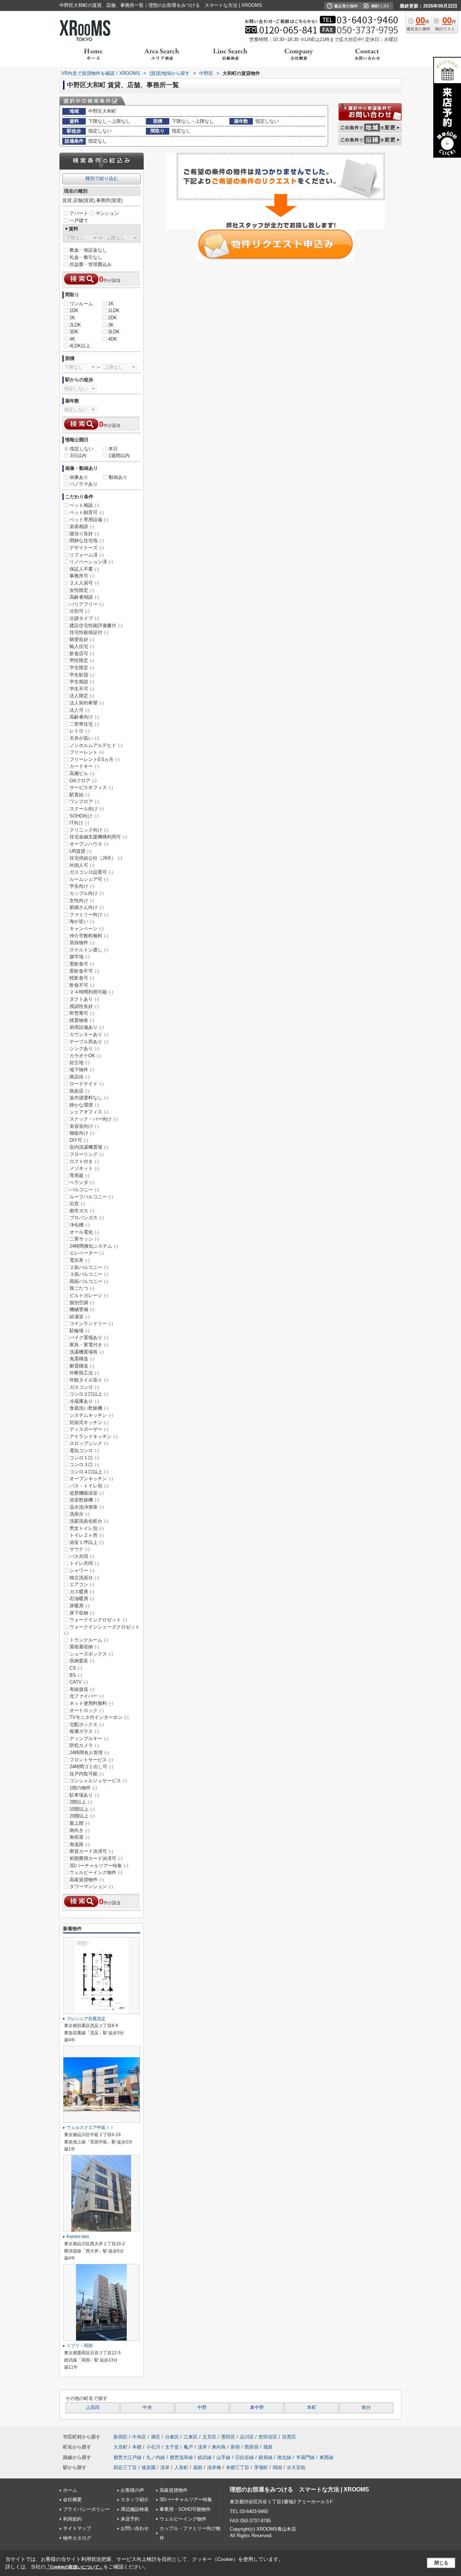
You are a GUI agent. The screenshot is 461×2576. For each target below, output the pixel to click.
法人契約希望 (87, 703)
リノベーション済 (91, 562)
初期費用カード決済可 (96, 1858)
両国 (277, 2467)
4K (72, 339)
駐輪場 (80, 1331)
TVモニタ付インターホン (99, 1717)
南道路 (80, 1844)
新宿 (235, 2447)
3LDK (114, 332)
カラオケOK (85, 1056)
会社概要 (72, 2500)
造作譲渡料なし (89, 1098)
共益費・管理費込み (91, 264)
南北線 (284, 2457)
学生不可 (82, 689)
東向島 (219, 2447)
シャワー (82, 1570)
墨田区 (228, 2437)
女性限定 (82, 590)
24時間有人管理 (89, 1753)
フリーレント (87, 752)
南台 (366, 2408)
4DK (113, 339)
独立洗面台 (84, 1578)
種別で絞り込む (102, 178)
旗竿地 (80, 957)
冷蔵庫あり (84, 1401)
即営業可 (82, 1013)
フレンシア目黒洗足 (86, 2019)
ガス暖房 (82, 1592)
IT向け (79, 823)
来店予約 (130, 2519)
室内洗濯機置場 (89, 1147)
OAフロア (83, 781)
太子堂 (172, 2447)
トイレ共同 (84, 1563)
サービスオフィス (91, 787)
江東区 (191, 2437)
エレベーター (87, 1253)
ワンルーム (81, 304)
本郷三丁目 (238, 2467)
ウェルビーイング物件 (96, 1872)
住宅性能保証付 (89, 632)
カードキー (84, 766)
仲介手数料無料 (89, 936)
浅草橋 (214, 2467)
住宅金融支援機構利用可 (98, 837)
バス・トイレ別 (89, 1486)
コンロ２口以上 (89, 1394)
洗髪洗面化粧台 (89, 1521)
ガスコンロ (84, 1387)
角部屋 (80, 1837)
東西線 (326, 2457)
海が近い (82, 921)
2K (72, 318)
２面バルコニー (89, 1267)
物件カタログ (77, 2538)
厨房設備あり (87, 1027)
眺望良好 (82, 640)
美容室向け (84, 1126)
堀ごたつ (82, 1288)
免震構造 (82, 1359)
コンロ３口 (84, 1465)
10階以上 (82, 1809)
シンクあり (84, 1048)
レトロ (80, 731)
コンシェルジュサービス (98, 1781)
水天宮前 (296, 2467)
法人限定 (82, 696)
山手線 (223, 2457)
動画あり (118, 477)
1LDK (114, 310)
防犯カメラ (84, 1745)
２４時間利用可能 (91, 992)
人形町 (181, 2467)
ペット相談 (84, 505)
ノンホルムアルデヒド (96, 745)
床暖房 (80, 1606)
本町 (312, 2408)
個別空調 (82, 1303)
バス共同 (82, 1556)
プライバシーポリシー (86, 2509)
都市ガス (82, 1211)
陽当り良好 (84, 534)
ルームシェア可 (89, 879)
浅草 (202, 2447)
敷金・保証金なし (88, 250)
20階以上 (82, 1816)
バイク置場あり (89, 1337)
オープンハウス (89, 844)
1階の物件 (83, 1788)
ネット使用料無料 (91, 1703)
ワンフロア (84, 801)
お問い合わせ (135, 2528)
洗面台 (80, 1514)
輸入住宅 (82, 646)
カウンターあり (89, 1034)
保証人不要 (84, 569)
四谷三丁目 (125, 2467)
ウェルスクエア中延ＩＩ (90, 2127)
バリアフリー (87, 604)
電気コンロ (84, 1451)
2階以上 (81, 1802)
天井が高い (84, 738)
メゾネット (84, 1168)
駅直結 (80, 795)
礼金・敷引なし (86, 257)
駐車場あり (84, 1795)
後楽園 (149, 2467)
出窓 (77, 1204)
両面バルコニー (89, 1281)
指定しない (82, 449)
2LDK (75, 325)
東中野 (257, 2408)
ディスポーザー (89, 1429)
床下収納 (82, 1613)
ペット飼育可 (87, 512)
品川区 (247, 2437)
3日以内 (78, 456)
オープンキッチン (91, 1479)
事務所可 (82, 576)
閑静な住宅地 (87, 541)
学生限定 (82, 668)
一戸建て (79, 220)
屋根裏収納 (84, 1647)
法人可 (80, 710)
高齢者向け (84, 717)
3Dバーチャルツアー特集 (99, 1866)
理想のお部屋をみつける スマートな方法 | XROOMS (299, 2489)
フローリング (87, 1154)
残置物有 (82, 1020)
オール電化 (84, 1232)
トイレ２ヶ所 (87, 1535)
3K (111, 325)
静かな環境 (84, 1105)
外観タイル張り (89, 1380)
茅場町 (261, 2467)
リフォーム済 (87, 555)
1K (111, 304)
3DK (74, 332)
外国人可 (82, 865)
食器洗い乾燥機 (89, 1408)
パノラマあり (84, 484)
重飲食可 (82, 964)
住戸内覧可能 (87, 1774)
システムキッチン (91, 1415)
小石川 (153, 2447)
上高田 (93, 2408)
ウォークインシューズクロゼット (102, 1630)
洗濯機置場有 (87, 1352)
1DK (74, 310)
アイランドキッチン (94, 1436)
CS (76, 1668)
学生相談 (82, 682)
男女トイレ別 (87, 1528)
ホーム (70, 2490)
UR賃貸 (80, 851)
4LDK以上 (80, 346)
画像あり (79, 477)
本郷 (137, 2447)
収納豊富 (82, 1661)
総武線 (205, 2457)
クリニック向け (89, 830)
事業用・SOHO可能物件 (185, 2509)
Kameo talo (78, 2237)
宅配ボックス (87, 1724)
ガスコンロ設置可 (91, 872)
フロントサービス (91, 1760)
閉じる (441, 2563)
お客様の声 (132, 2490)
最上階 (80, 1823)
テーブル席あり (89, 1042)
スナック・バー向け (94, 1119)
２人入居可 (84, 583)
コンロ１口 (84, 1458)
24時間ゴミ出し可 (91, 1767)
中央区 (139, 2437)
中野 (202, 2408)
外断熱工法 (84, 1373)
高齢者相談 (84, 597)
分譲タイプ (84, 618)
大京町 (120, 2447)
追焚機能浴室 (87, 1493)
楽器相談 (82, 526)
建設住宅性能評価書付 (96, 625)
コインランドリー (91, 1323)
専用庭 (80, 1176)
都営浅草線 (181, 2457)
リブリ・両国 (80, 2346)
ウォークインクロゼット (98, 1620)
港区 (156, 2437)
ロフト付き (84, 1161)
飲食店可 (82, 654)
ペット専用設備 (89, 520)
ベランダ (82, 1182)
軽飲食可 (82, 978)
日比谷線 (245, 2457)
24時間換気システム (94, 1246)
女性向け (82, 900)
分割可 (80, 611)
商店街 (80, 1077)
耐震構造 (82, 1366)
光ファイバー (87, 1696)
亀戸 (188, 2447)
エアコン (82, 1584)
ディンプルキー (89, 1739)
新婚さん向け (87, 907)
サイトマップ (77, 2528)
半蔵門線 (305, 2457)
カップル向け (87, 893)
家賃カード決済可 (91, 1851)
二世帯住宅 (84, 724)
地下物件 (82, 1070)
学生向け (82, 886)
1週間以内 (119, 456)
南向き (80, 1830)
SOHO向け (84, 816)
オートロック (87, 1710)
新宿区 (120, 2437)
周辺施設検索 (135, 2509)
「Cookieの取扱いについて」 (75, 2567)
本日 (113, 449)
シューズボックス (91, 1654)
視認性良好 (84, 1006)
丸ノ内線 (156, 2457)
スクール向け (87, 809)
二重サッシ (84, 1239)
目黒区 (289, 2437)
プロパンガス (87, 1218)
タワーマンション (91, 1886)
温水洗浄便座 (87, 1507)
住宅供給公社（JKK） (96, 858)
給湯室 (80, 1317)
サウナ (80, 1549)
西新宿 (252, 2447)
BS (76, 1675)
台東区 (172, 2437)
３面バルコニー (89, 1274)
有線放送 (82, 1689)
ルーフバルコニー (91, 1197)
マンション (107, 213)
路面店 (80, 1091)
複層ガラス (84, 1731)
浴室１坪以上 (87, 1542)
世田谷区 (268, 2437)
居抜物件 (82, 943)
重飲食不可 (84, 971)
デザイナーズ (87, 548)
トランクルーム (89, 1640)
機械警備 (82, 1309)
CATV (79, 1682)
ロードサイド (87, 1084)
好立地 (80, 1062)
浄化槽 (80, 1225)
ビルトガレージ (89, 1295)
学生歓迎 (82, 675)
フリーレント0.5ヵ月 (95, 759)
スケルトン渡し (89, 950)
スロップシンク (89, 1443)
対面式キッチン (89, 1422)
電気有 (80, 1260)
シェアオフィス (89, 1112)
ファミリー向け (89, 915)
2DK (113, 318)
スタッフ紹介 (135, 2500)
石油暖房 (82, 1598)
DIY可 (79, 1140)
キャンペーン (87, 929)
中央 (147, 2408)
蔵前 (268, 2447)
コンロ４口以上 (89, 1472)
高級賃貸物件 (87, 1880)
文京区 (209, 2437)
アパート (79, 213)
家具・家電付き (89, 1345)
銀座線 (266, 2457)
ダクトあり (84, 999)
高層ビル (82, 773)
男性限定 (82, 660)
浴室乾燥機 (84, 1500)
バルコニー (84, 1190)
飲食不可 (82, 985)
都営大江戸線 (127, 2457)
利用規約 (72, 2519)
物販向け (82, 1133)
